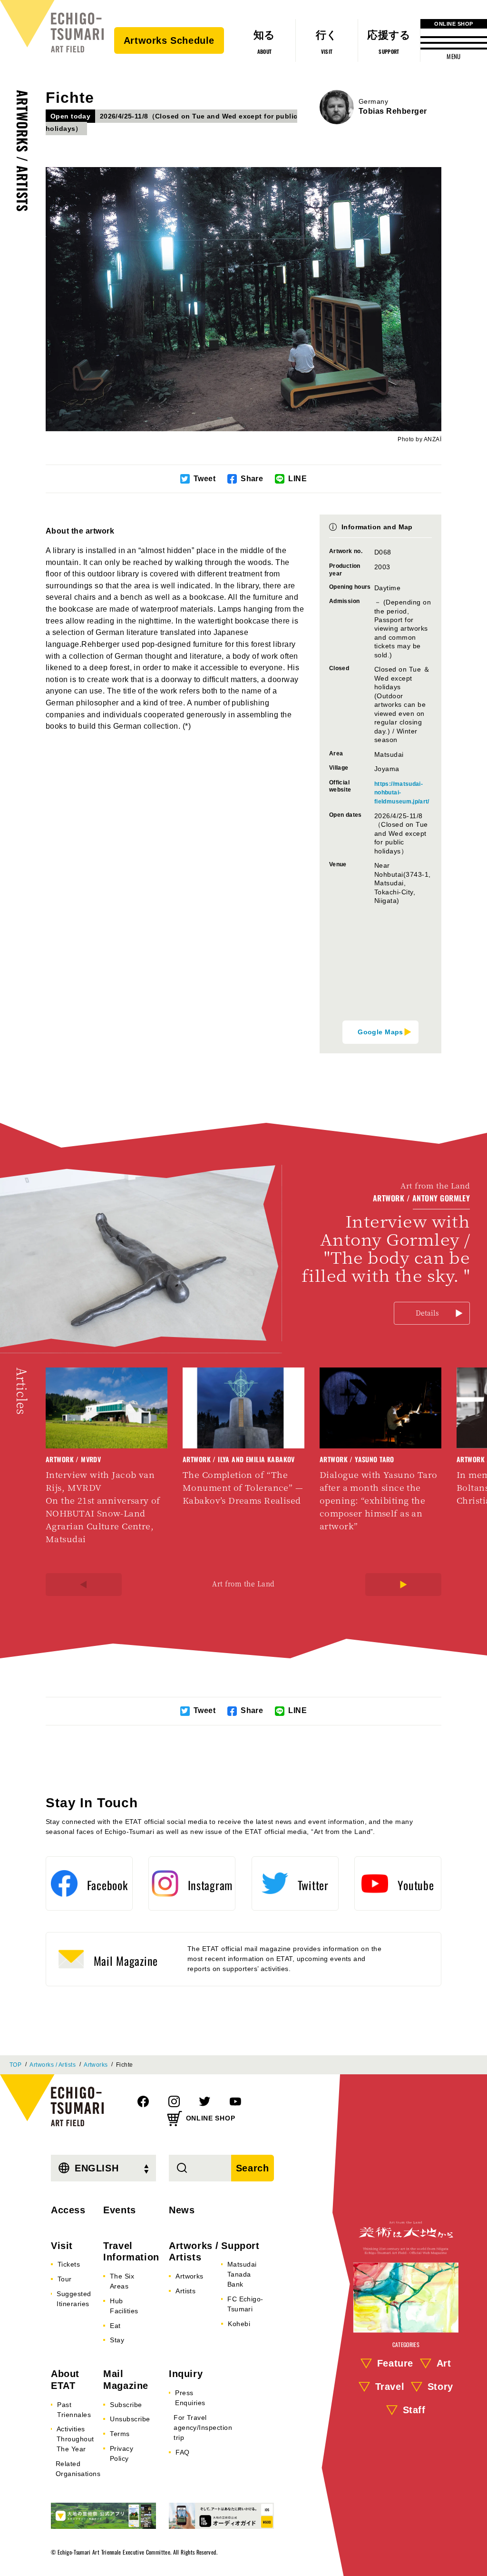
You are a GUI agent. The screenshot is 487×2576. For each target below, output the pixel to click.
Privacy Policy (122, 2453)
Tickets (69, 2264)
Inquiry (186, 2374)
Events (120, 2210)
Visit (62, 2246)
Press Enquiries (190, 2398)
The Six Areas (122, 2281)
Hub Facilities (124, 2306)
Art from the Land (243, 1584)
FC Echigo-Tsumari (245, 2304)
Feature (395, 2364)
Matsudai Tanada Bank (242, 2274)
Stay (117, 2340)
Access (68, 2210)
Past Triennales (74, 2410)
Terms (120, 2434)
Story (440, 2387)
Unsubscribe (130, 2419)
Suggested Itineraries (74, 2299)
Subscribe (126, 2405)
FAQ (182, 2452)
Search (253, 2168)
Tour (65, 2279)
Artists (185, 2291)
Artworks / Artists (23, 151)
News (182, 2210)
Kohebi (239, 2324)
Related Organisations (78, 2469)
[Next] (403, 1585)
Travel (390, 2387)
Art (444, 2364)
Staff (414, 2410)
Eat (115, 2326)
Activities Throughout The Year (75, 2439)
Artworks (96, 2065)
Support (240, 2246)
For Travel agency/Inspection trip (203, 2427)
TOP (15, 2065)
